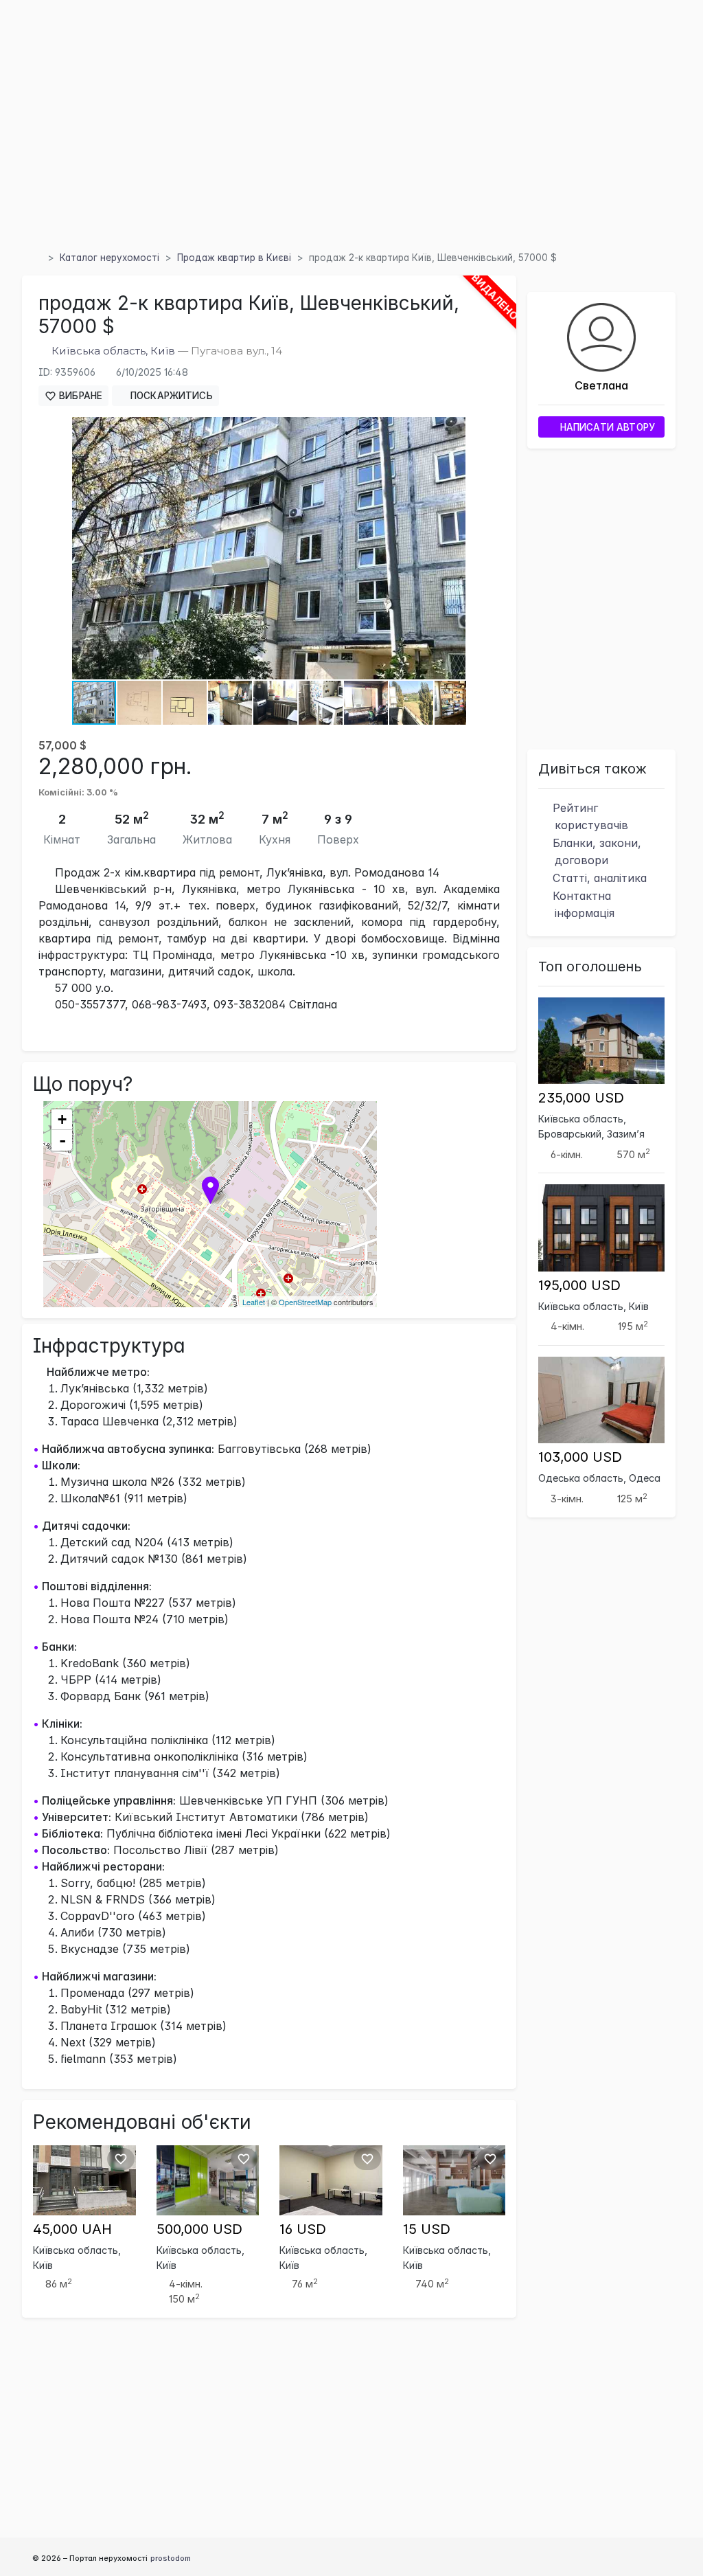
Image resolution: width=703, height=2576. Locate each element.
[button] (453, 429)
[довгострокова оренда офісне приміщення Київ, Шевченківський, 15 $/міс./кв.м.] (454, 2179)
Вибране (79, 396)
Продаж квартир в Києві (234, 258)
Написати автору (606, 427)
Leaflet (254, 1302)
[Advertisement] (351, 144)
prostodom (171, 2558)
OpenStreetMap (305, 1302)
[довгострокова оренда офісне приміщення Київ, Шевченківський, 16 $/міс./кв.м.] (331, 2179)
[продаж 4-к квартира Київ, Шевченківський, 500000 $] (208, 2179)
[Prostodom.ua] (37, 258)
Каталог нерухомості (110, 258)
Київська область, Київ (113, 351)
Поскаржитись (170, 396)
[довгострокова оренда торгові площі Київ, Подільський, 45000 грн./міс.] (84, 2179)
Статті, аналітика (598, 878)
